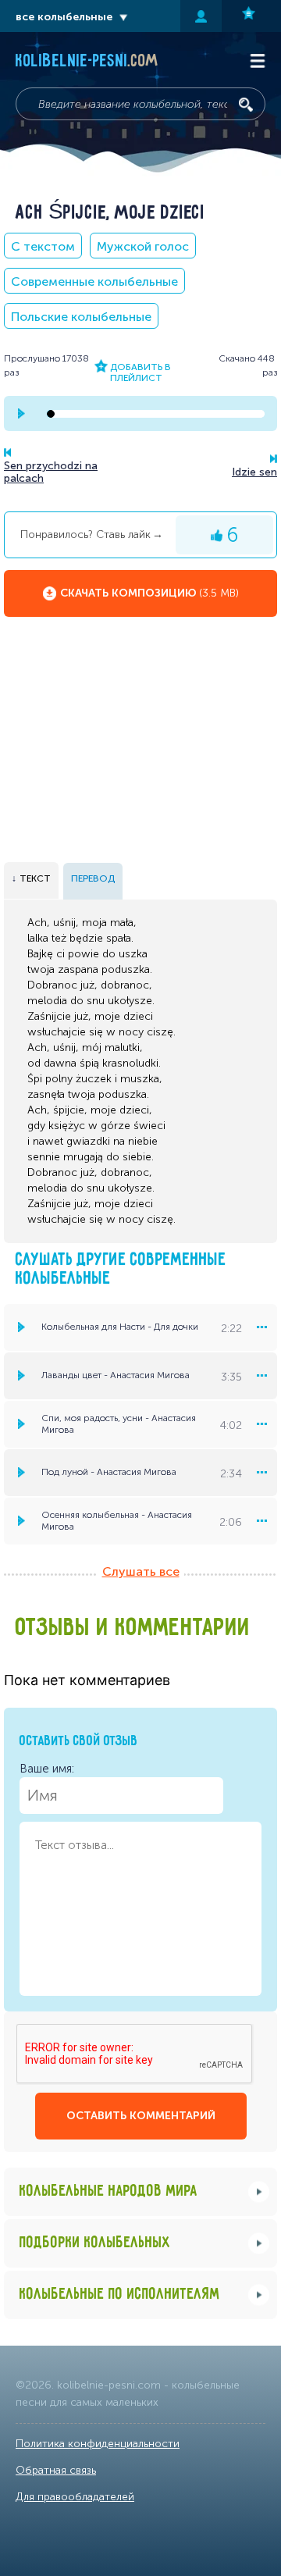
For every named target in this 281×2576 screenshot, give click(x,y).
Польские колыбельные (81, 317)
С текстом (43, 246)
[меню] (261, 1327)
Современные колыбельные (94, 281)
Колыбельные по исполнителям (120, 2295)
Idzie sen (254, 472)
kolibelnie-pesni (87, 62)
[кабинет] (201, 16)
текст (35, 878)
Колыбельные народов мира (108, 2191)
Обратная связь (56, 2470)
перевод (93, 878)
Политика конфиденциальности (98, 2444)
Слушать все (141, 1571)
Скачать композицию (149, 593)
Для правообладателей (75, 2497)
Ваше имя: (47, 1769)
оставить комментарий (141, 2116)
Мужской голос (143, 246)
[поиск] (246, 105)
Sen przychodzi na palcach (51, 472)
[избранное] (251, 16)
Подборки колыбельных (95, 2243)
